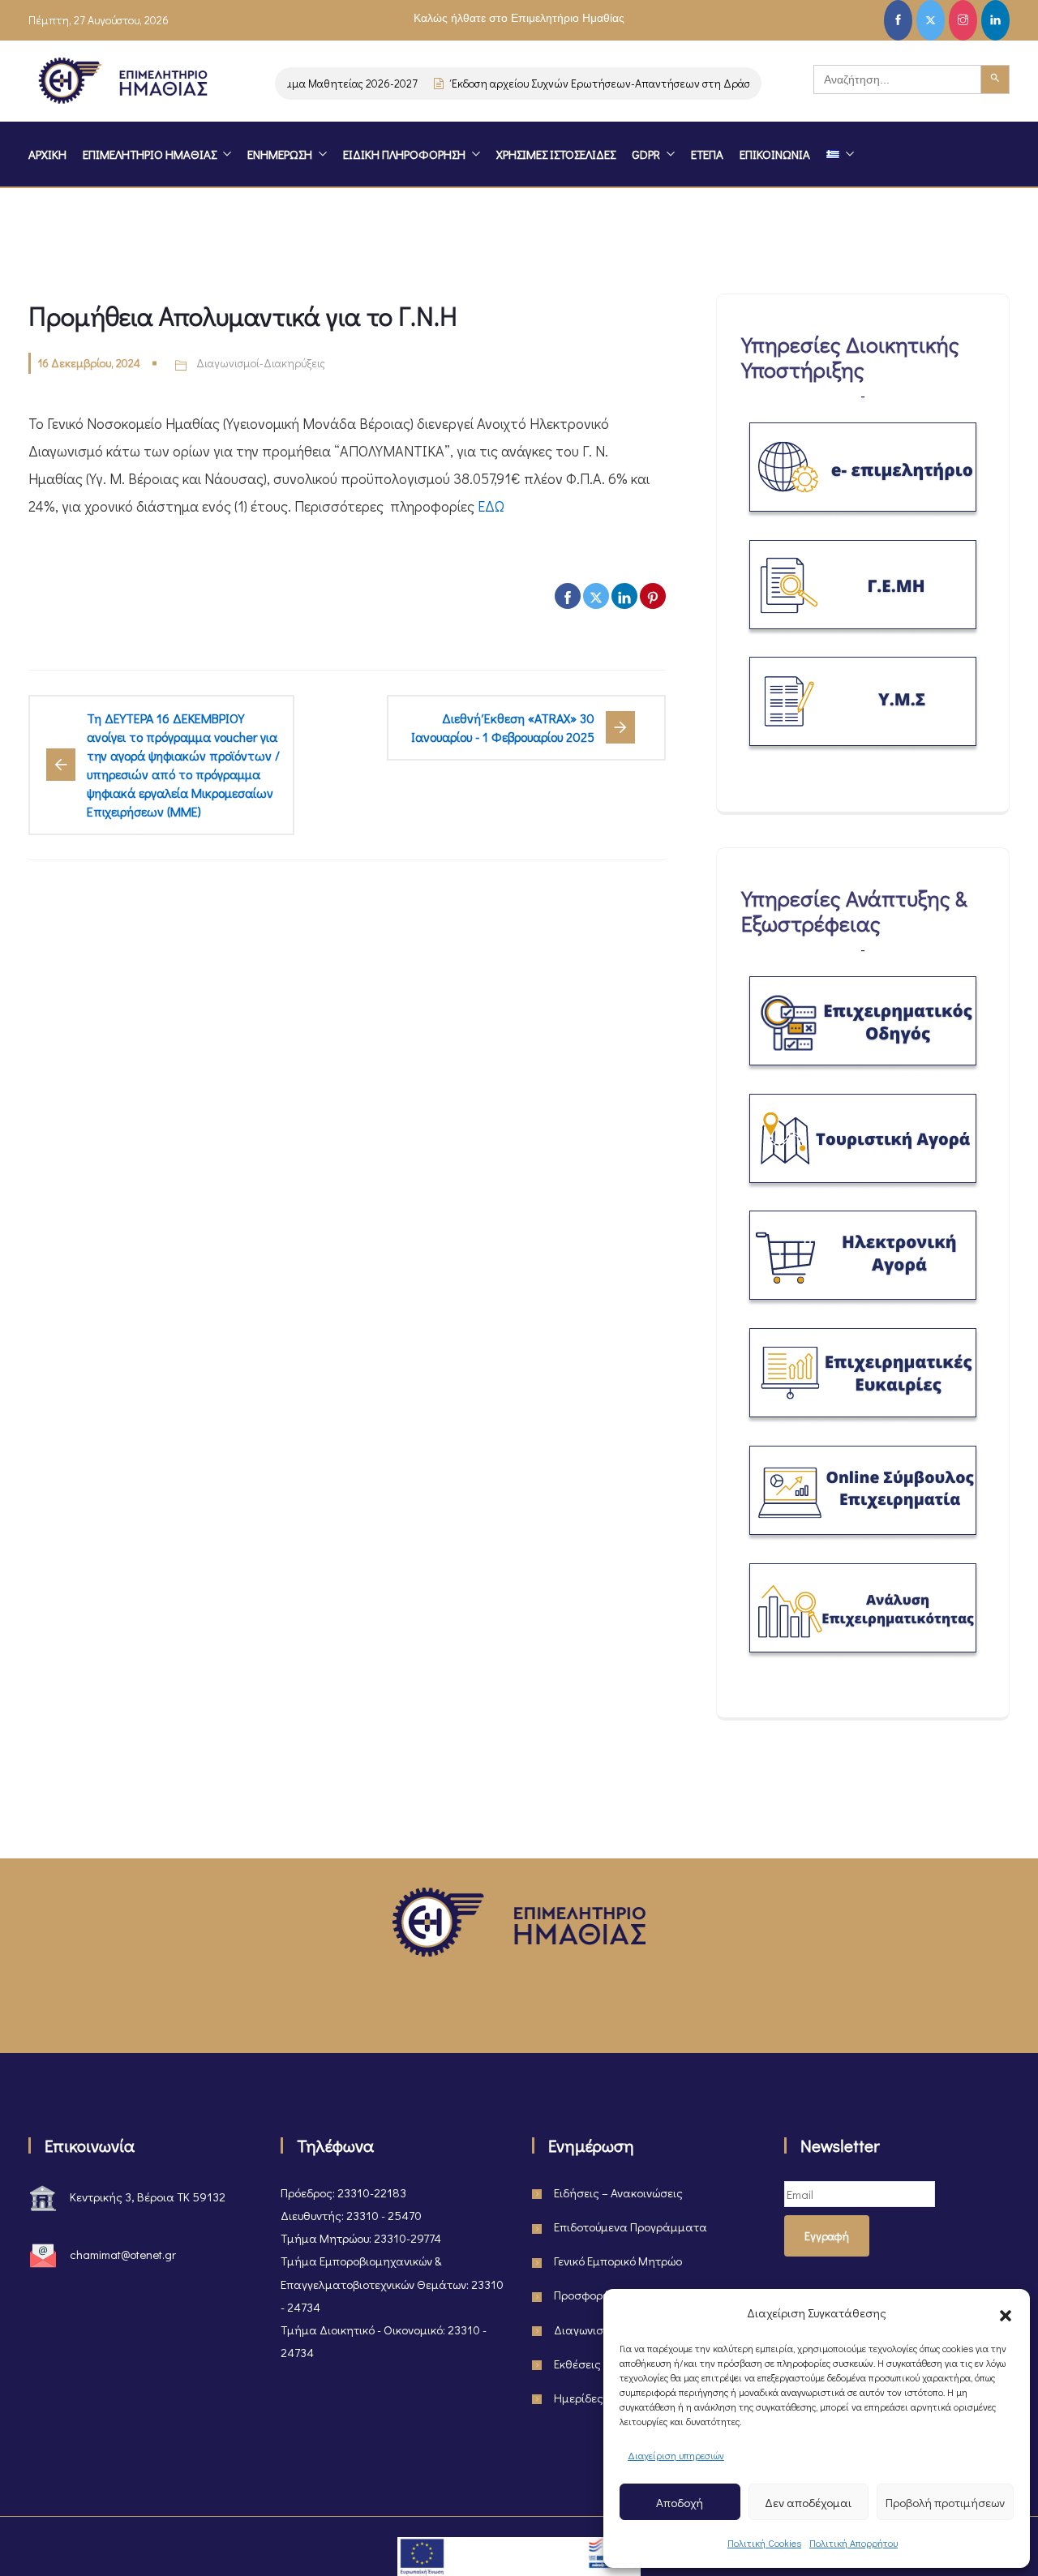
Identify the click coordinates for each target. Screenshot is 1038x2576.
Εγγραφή (827, 2236)
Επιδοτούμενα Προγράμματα (631, 2227)
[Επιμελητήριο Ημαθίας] (123, 84)
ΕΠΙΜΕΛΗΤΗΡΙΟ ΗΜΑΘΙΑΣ (150, 154)
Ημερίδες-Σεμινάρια (607, 2398)
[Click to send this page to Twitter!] (596, 596)
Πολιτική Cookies (764, 2543)
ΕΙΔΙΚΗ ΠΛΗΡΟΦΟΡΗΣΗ (404, 154)
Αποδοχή (680, 2502)
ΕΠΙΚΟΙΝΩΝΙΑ (775, 154)
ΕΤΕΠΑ (707, 154)
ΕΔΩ (491, 506)
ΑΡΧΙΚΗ (47, 154)
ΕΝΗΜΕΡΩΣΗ (280, 154)
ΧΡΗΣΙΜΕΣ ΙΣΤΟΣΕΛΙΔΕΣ (556, 154)
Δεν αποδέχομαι (808, 2502)
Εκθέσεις (577, 2364)
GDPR (646, 154)
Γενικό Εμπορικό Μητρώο (618, 2261)
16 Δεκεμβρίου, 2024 (89, 363)
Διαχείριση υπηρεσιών (676, 2455)
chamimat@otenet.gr (123, 2254)
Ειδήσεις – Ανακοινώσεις (618, 2192)
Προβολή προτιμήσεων (945, 2502)
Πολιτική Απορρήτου (854, 2543)
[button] (1006, 2312)
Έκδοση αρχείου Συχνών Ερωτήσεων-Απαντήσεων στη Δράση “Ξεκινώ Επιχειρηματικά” (646, 83)
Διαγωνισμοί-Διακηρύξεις (261, 363)
